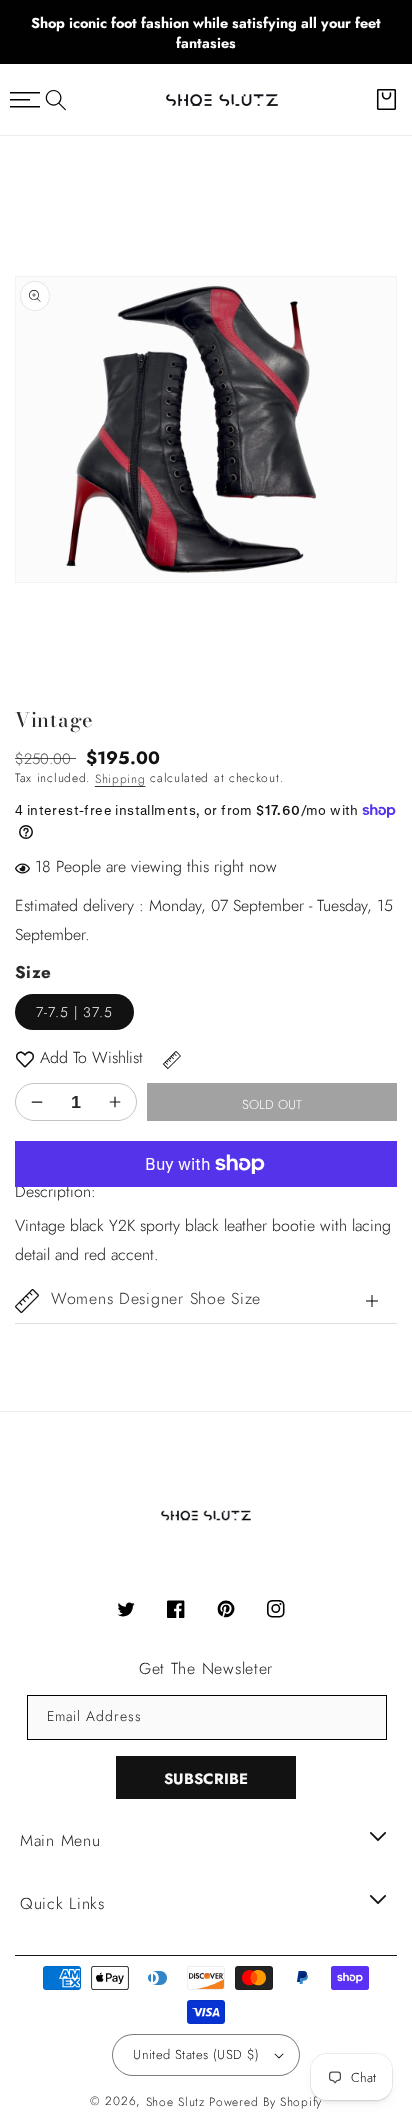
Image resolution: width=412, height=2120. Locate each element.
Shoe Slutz (175, 2102)
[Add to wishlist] (25, 1058)
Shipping (120, 779)
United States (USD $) (196, 2054)
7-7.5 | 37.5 (74, 1012)
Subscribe (206, 1779)
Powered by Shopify (265, 2102)
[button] (56, 100)
